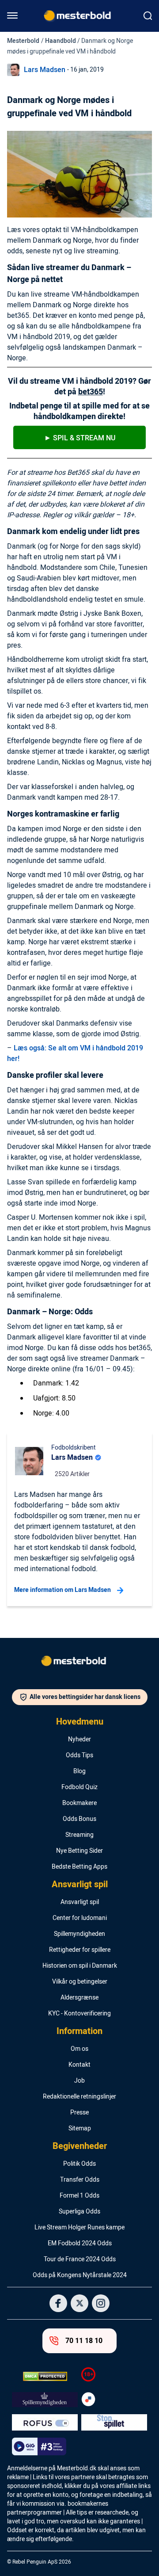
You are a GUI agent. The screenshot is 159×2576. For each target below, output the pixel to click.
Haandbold (61, 41)
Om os (79, 2049)
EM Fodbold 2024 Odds (80, 2244)
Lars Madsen (45, 70)
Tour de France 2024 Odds (80, 2259)
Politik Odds (79, 2164)
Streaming (79, 1835)
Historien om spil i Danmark (80, 1966)
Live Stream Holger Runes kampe (79, 2228)
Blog (79, 1771)
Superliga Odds (79, 2212)
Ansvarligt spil (80, 1885)
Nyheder (79, 1740)
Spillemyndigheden (79, 1934)
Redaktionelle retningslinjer (79, 2097)
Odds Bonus (79, 1819)
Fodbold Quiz (79, 1787)
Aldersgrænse (79, 1998)
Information (79, 2031)
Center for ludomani (80, 1918)
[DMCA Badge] (45, 2376)
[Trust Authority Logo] (45, 2400)
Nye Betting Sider (79, 1851)
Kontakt (79, 2065)
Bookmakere (79, 1803)
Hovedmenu (80, 1722)
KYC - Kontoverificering (79, 2014)
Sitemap (80, 2129)
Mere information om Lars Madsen (62, 1590)
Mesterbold (23, 41)
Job (79, 2081)
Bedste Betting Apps (79, 1867)
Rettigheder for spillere (80, 1950)
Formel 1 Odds (79, 2196)
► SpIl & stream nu (80, 438)
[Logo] (79, 1663)
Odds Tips (79, 1755)
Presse (79, 2113)
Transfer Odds (80, 2180)
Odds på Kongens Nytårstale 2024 (80, 2275)
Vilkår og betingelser (80, 1982)
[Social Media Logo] (58, 2303)
